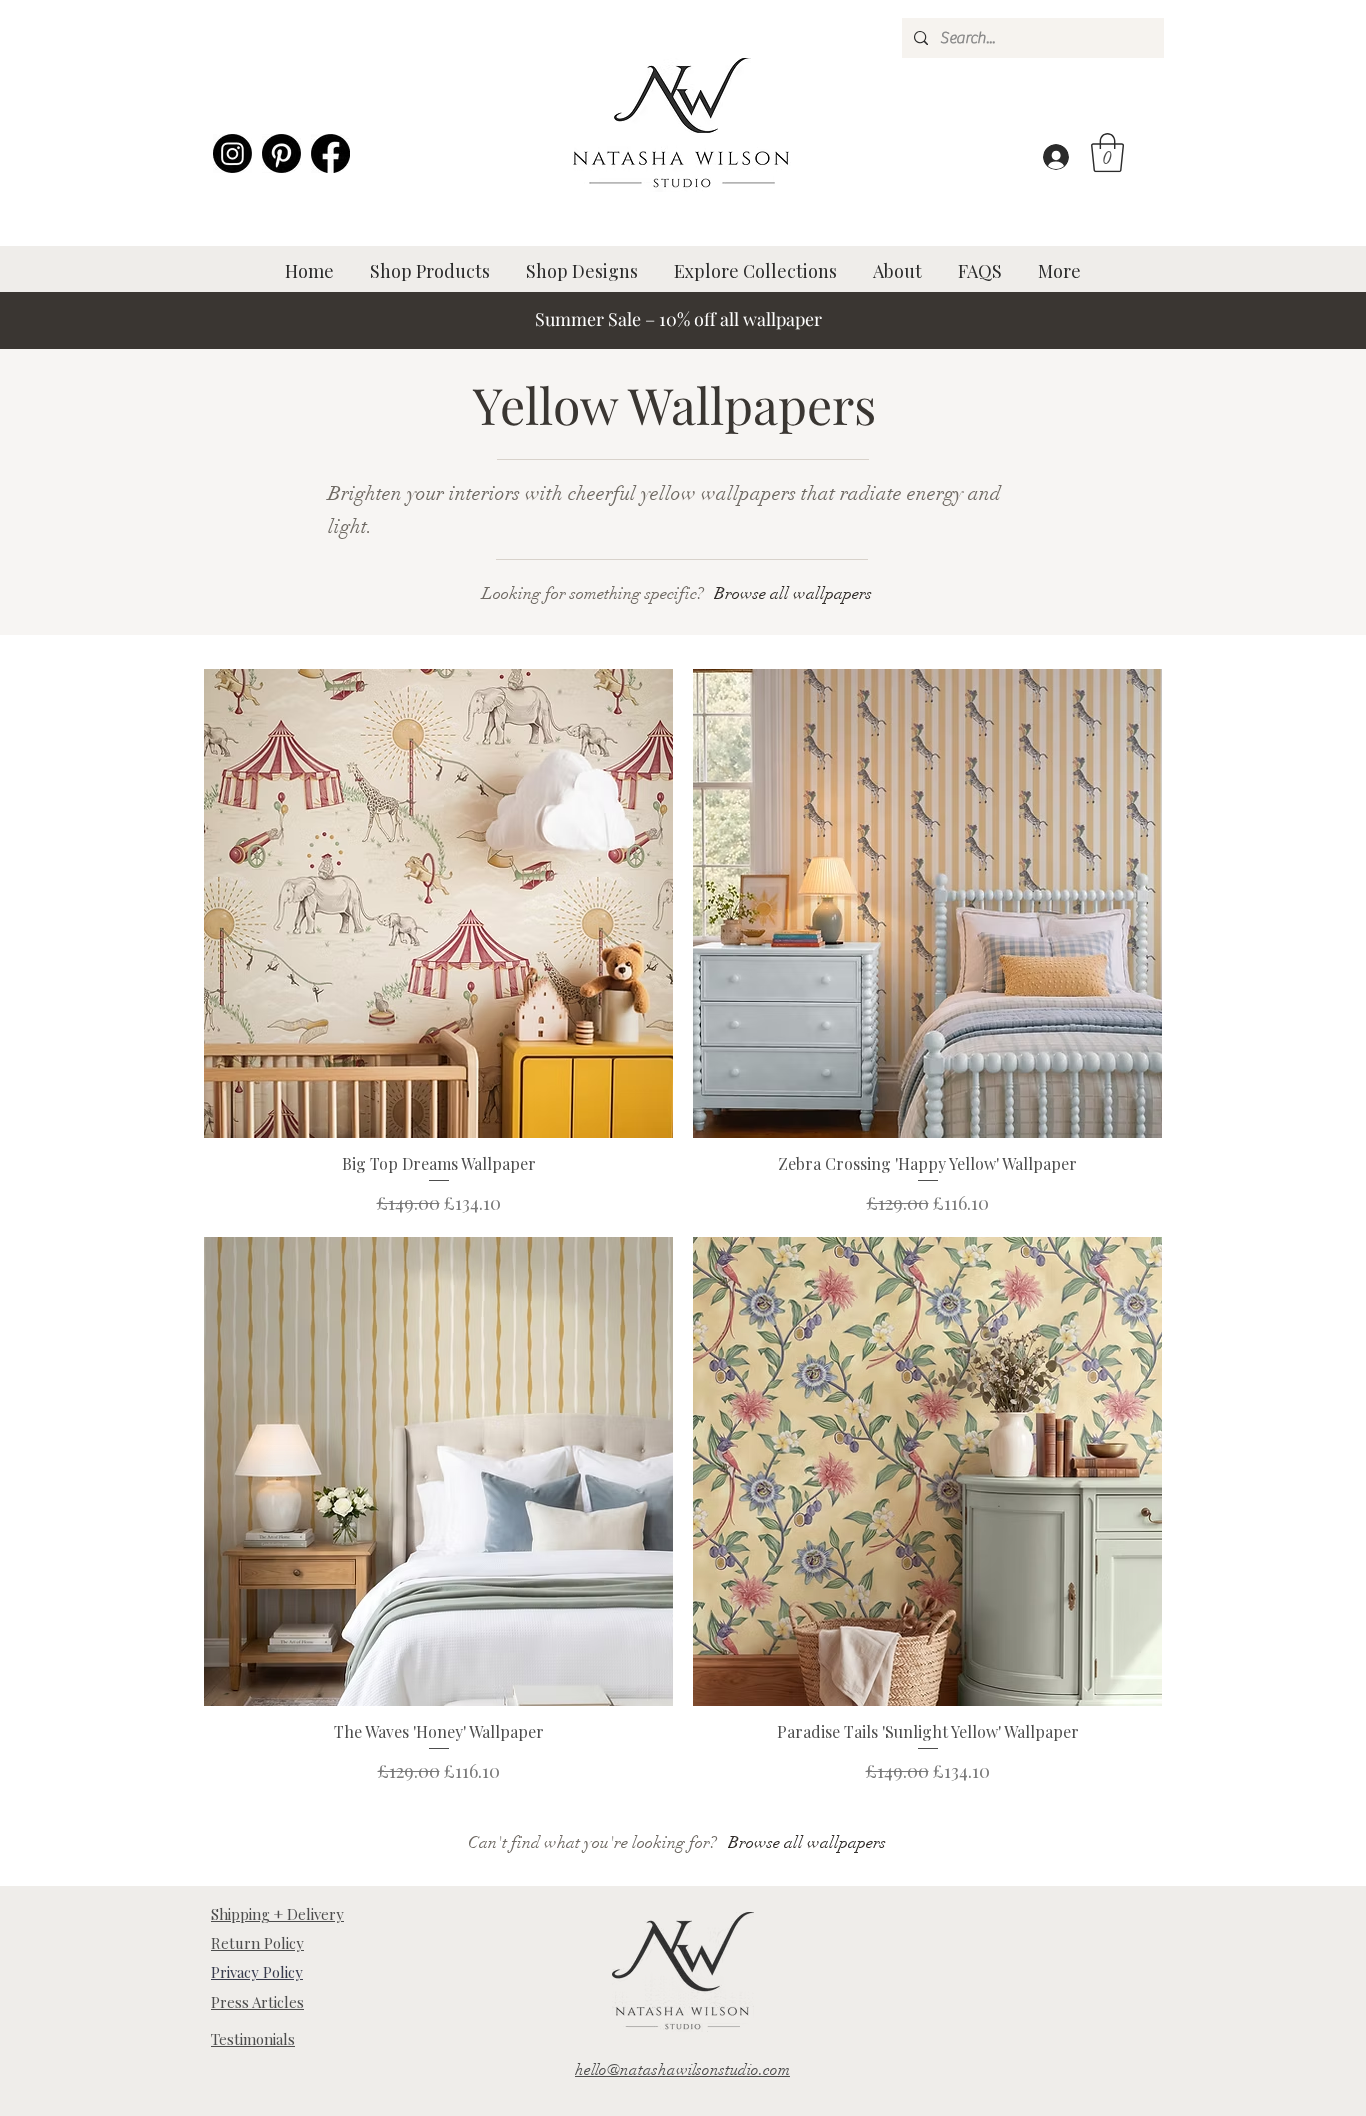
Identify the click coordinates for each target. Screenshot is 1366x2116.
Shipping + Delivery (277, 1914)
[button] (1107, 152)
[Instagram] (232, 153)
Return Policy (257, 1943)
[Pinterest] (281, 153)
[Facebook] (330, 153)
